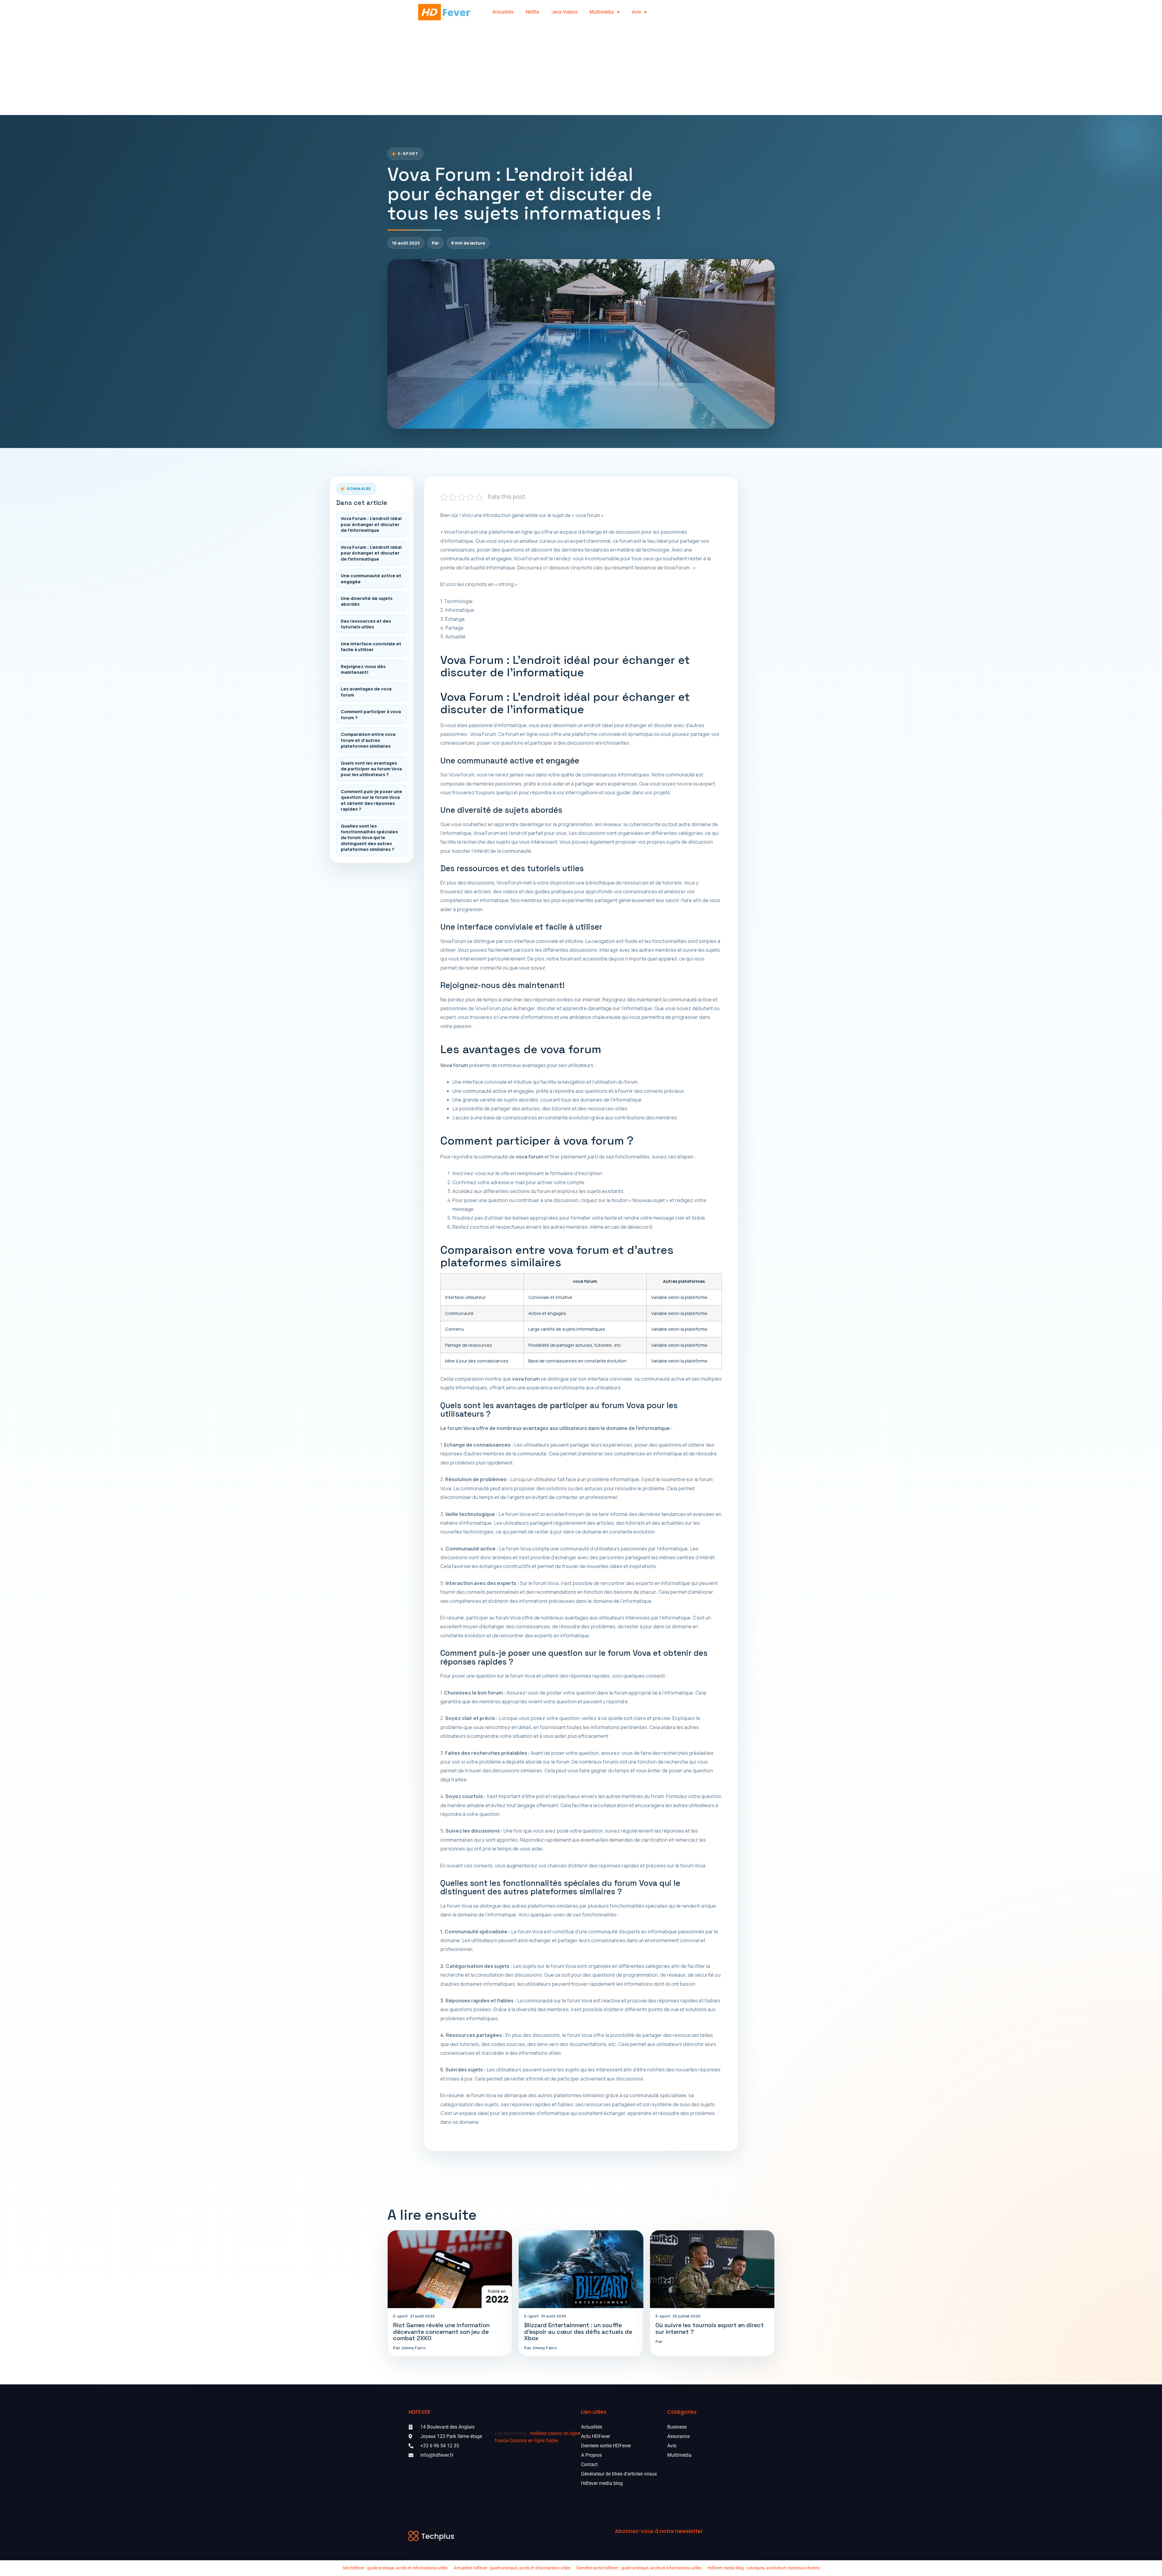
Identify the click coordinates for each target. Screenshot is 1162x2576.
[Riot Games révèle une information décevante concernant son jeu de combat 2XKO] (450, 2269)
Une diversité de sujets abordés (367, 601)
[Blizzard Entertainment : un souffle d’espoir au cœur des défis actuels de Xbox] (581, 2269)
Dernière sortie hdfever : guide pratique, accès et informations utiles (639, 2568)
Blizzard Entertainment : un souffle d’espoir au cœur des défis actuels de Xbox (578, 2332)
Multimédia (602, 12)
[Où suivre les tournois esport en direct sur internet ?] (712, 2269)
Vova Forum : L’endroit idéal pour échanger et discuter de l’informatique (371, 524)
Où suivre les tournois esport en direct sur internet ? (710, 2328)
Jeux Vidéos (564, 12)
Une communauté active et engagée (371, 578)
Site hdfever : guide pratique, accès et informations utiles (395, 2568)
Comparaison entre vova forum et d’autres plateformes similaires (368, 740)
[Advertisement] (581, 70)
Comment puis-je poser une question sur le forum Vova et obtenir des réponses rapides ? (371, 800)
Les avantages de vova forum (366, 692)
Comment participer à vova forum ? (371, 714)
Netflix (532, 12)
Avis (636, 12)
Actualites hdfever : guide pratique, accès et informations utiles (512, 2568)
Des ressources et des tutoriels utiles (366, 624)
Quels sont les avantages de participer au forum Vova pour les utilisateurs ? (371, 769)
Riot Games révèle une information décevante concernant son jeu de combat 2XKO (441, 2332)
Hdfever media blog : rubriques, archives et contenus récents (764, 2568)
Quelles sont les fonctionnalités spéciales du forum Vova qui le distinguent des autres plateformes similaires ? (369, 838)
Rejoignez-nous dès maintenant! (363, 669)
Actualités (503, 12)
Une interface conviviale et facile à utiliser (371, 647)
